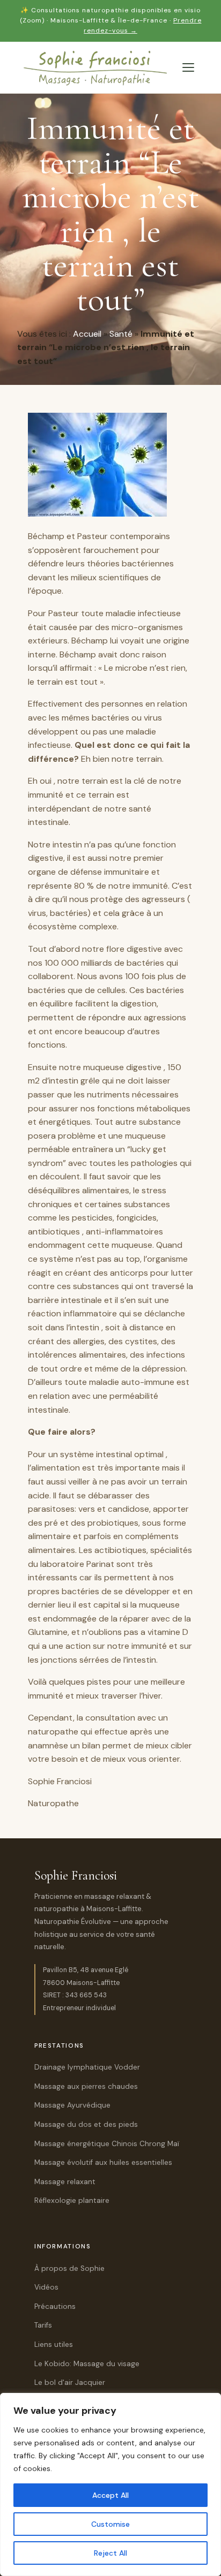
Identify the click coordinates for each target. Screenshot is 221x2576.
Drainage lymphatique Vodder (87, 2067)
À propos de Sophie (69, 2268)
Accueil (87, 334)
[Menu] (188, 67)
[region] (110, 2484)
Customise (110, 2524)
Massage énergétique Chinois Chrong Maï (107, 2144)
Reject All (110, 2553)
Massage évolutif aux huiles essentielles (103, 2162)
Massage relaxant (65, 2182)
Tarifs (43, 2325)
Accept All (110, 2495)
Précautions (55, 2306)
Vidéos (46, 2287)
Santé (121, 334)
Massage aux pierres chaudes (86, 2086)
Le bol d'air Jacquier (70, 2382)
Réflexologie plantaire (72, 2200)
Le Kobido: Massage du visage (87, 2364)
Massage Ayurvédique (72, 2105)
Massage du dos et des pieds (86, 2124)
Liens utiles (54, 2344)
